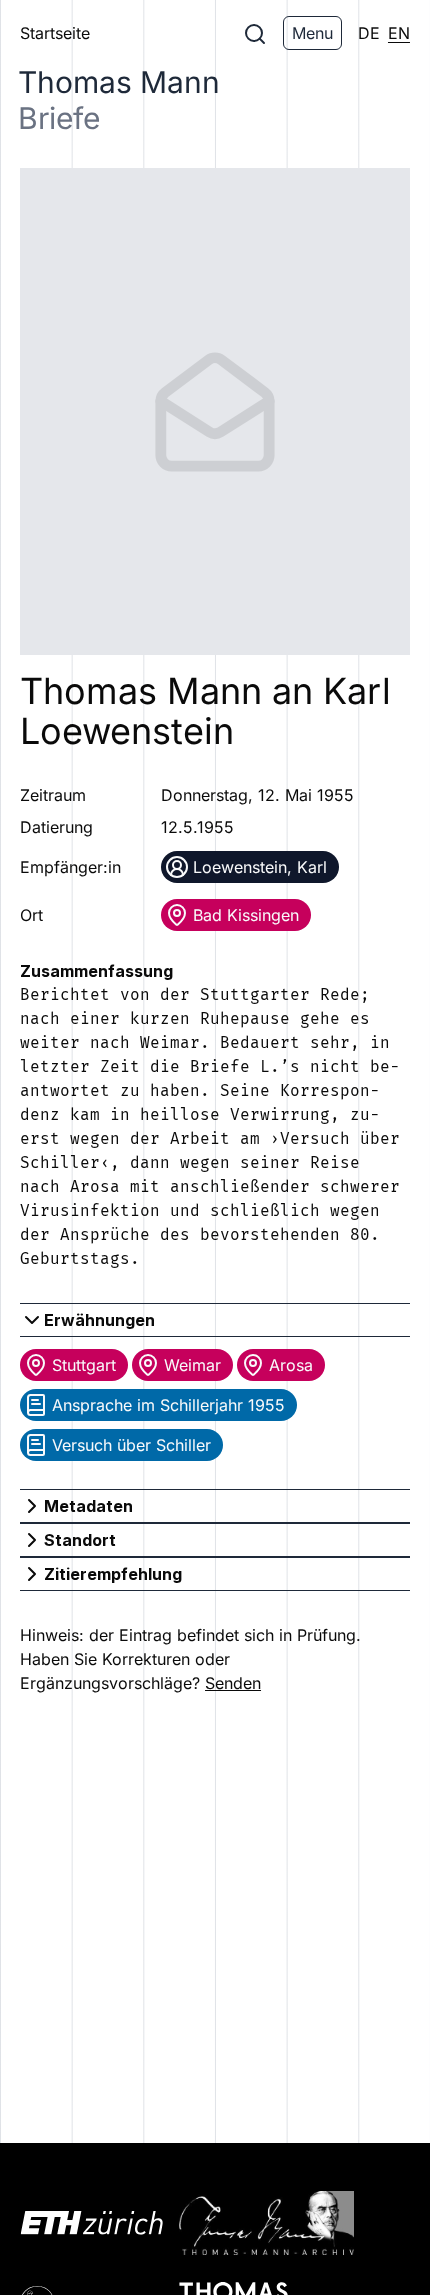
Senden (233, 1683)
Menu (312, 33)
